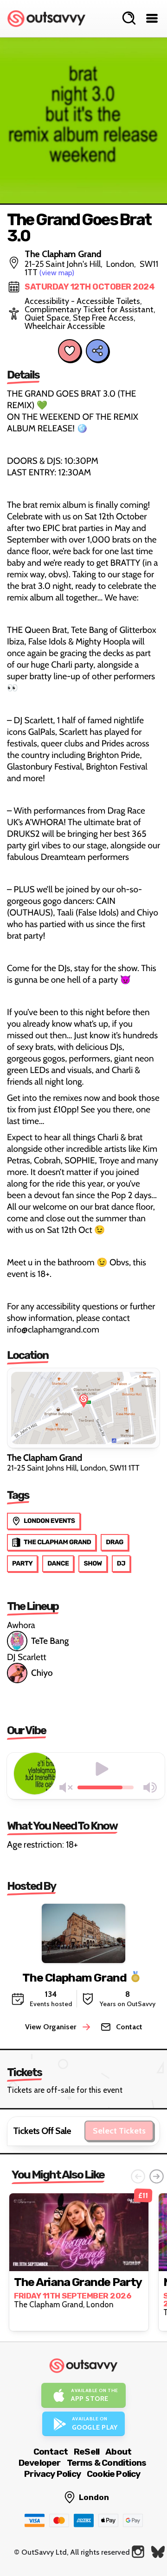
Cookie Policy (114, 2474)
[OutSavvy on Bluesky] (158, 2552)
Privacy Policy (52, 2474)
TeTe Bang (50, 1641)
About (118, 2452)
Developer (40, 2463)
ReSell (87, 2452)
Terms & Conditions (107, 2463)
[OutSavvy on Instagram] (138, 2552)
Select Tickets (119, 2131)
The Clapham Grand (74, 1977)
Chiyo (42, 1673)
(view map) (57, 273)
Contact (51, 2452)
